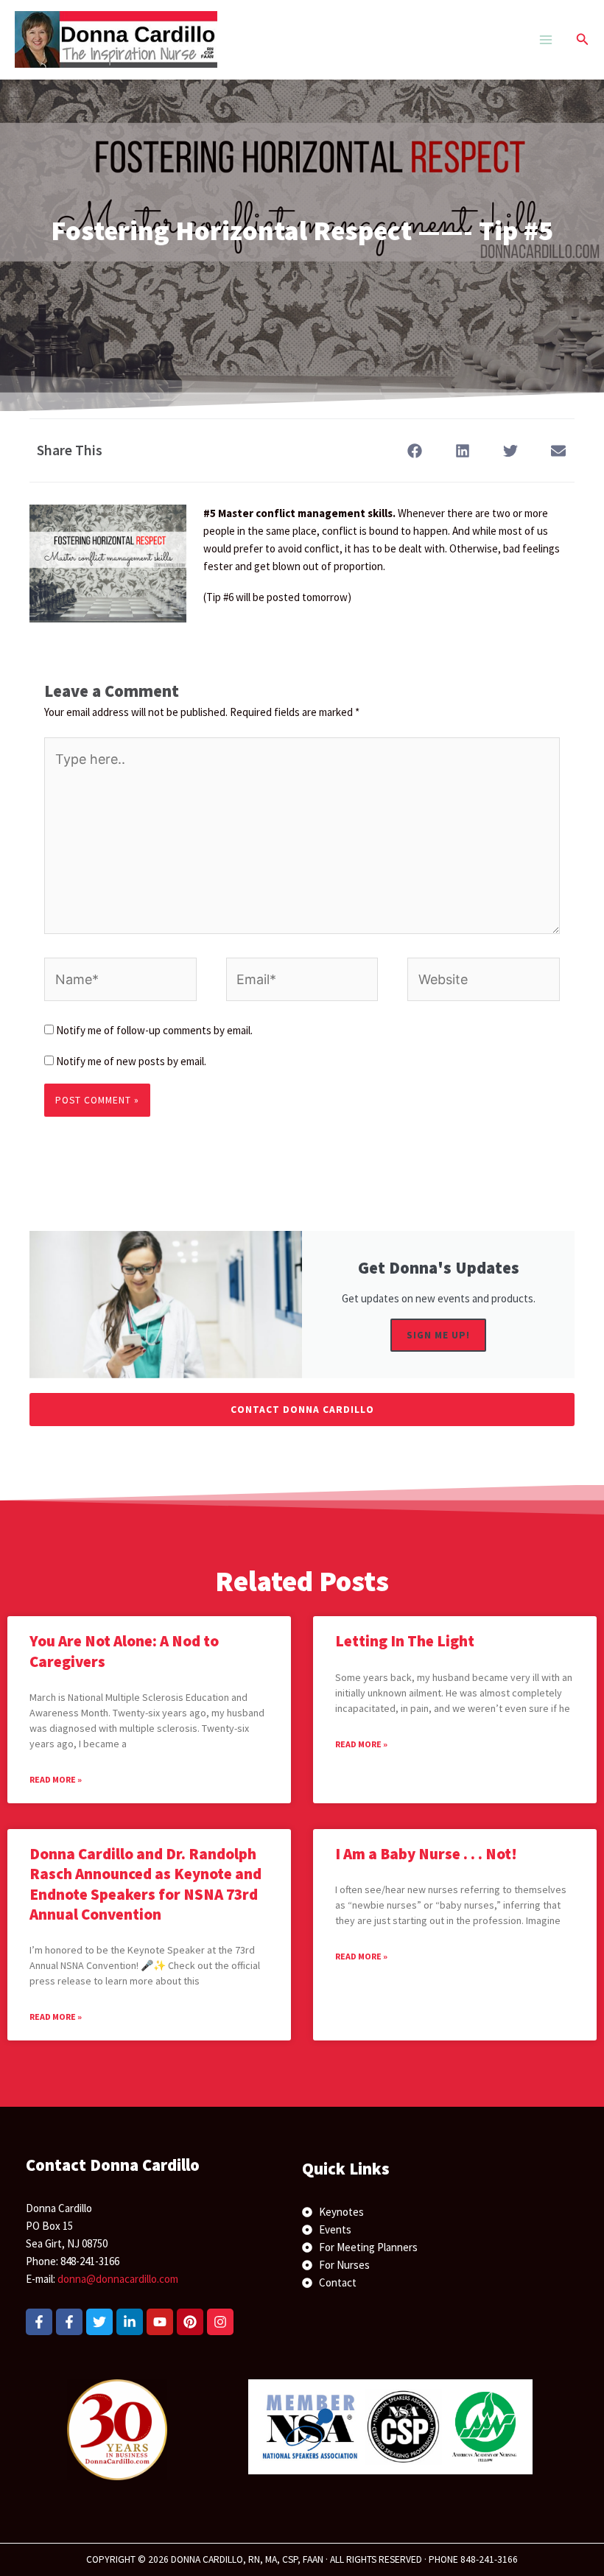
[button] (583, 40)
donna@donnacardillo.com (118, 2279)
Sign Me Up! (438, 1335)
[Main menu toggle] (545, 39)
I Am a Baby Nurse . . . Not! (426, 1854)
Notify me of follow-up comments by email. (154, 1030)
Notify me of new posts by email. (131, 1061)
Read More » (56, 1779)
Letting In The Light (405, 1641)
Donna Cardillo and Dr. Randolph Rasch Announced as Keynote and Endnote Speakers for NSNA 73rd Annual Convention (145, 1884)
